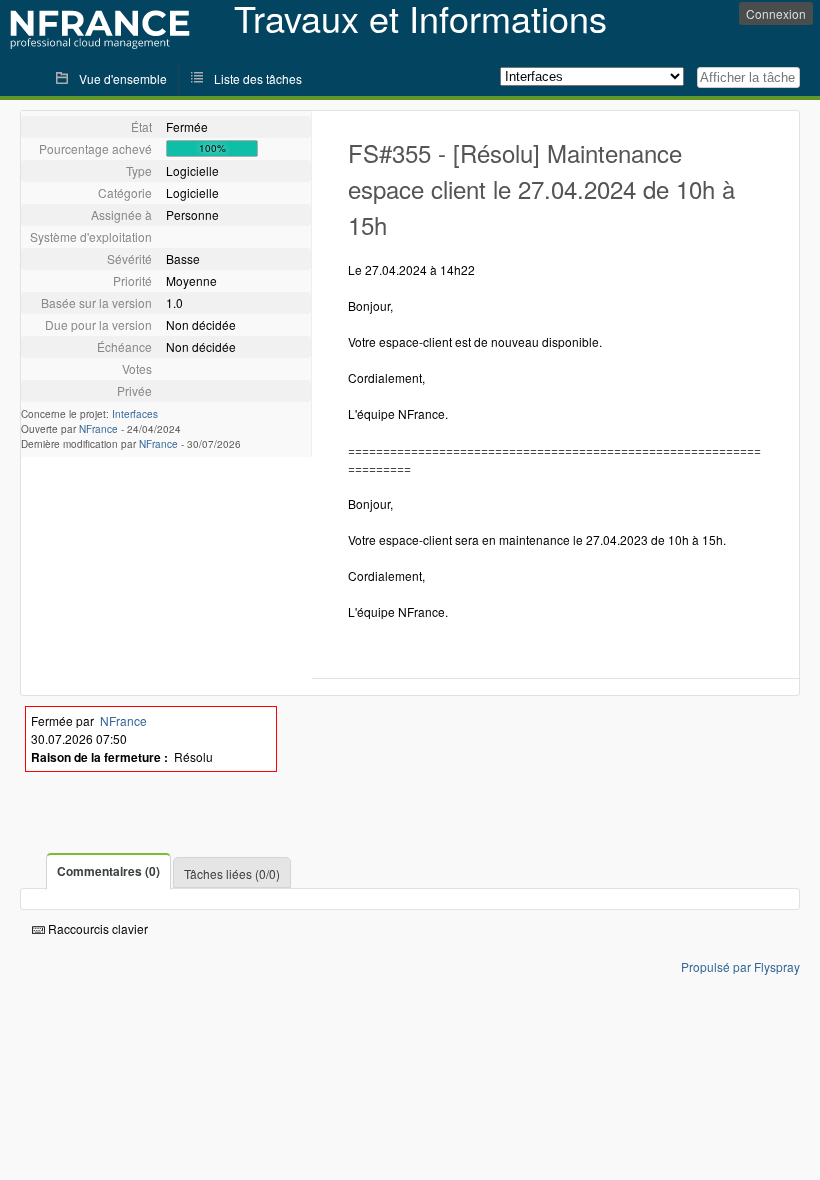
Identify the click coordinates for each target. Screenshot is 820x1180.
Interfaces (135, 414)
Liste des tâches (258, 78)
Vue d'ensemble (123, 78)
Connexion (776, 13)
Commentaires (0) (108, 871)
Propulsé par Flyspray (740, 966)
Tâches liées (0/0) (232, 873)
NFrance (98, 429)
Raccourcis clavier (96, 928)
